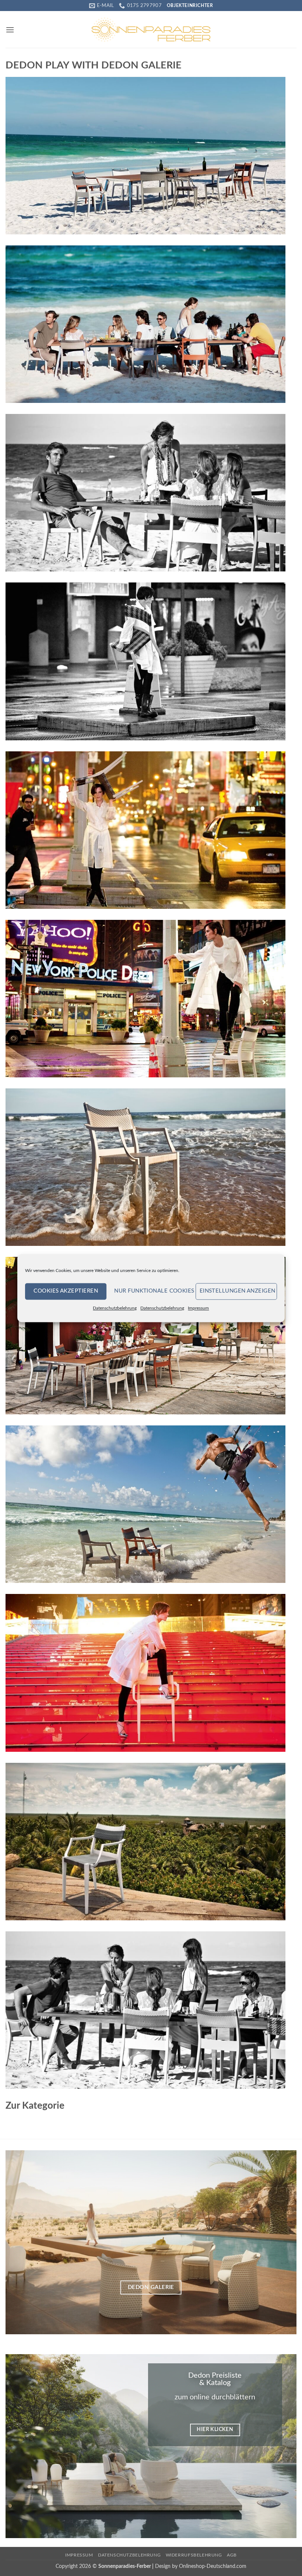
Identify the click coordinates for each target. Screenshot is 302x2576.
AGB (232, 2555)
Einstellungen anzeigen (238, 1291)
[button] (10, 30)
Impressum (198, 1308)
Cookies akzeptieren (66, 1291)
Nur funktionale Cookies (153, 1291)
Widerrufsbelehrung (194, 2555)
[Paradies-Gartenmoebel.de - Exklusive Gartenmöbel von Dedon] (151, 29)
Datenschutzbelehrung (115, 1308)
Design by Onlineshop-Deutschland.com (201, 2566)
